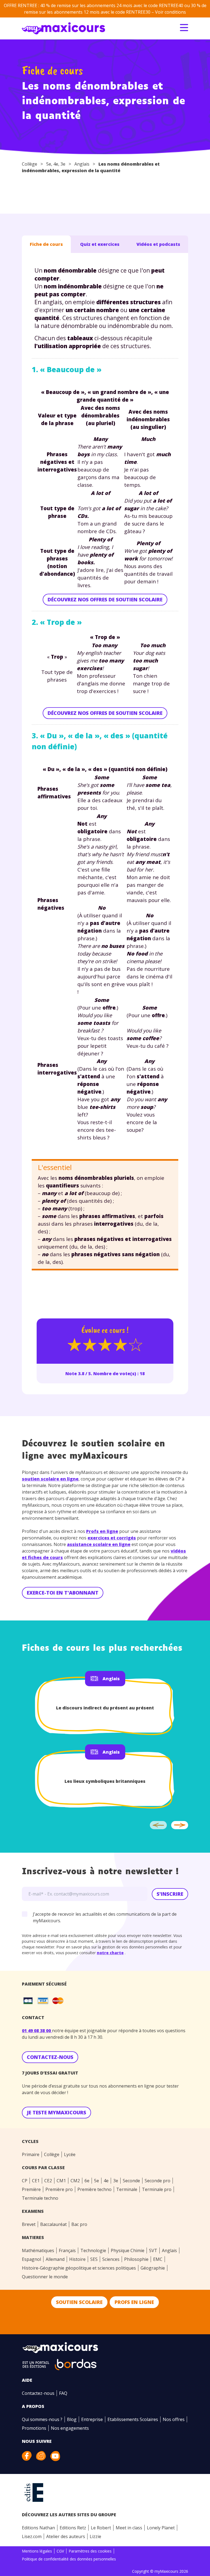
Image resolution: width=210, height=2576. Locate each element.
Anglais (82, 164)
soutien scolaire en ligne (50, 1479)
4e (56, 164)
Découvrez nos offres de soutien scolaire (105, 599)
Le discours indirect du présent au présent (105, 1708)
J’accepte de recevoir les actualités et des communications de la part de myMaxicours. (105, 1917)
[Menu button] (184, 28)
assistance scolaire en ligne (99, 1544)
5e (49, 164)
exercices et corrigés (112, 1538)
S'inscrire (170, 1894)
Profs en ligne (102, 1531)
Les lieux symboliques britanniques (105, 1781)
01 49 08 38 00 (37, 2031)
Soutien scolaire (79, 2302)
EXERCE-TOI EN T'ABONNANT (63, 1593)
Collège (30, 164)
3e (63, 164)
